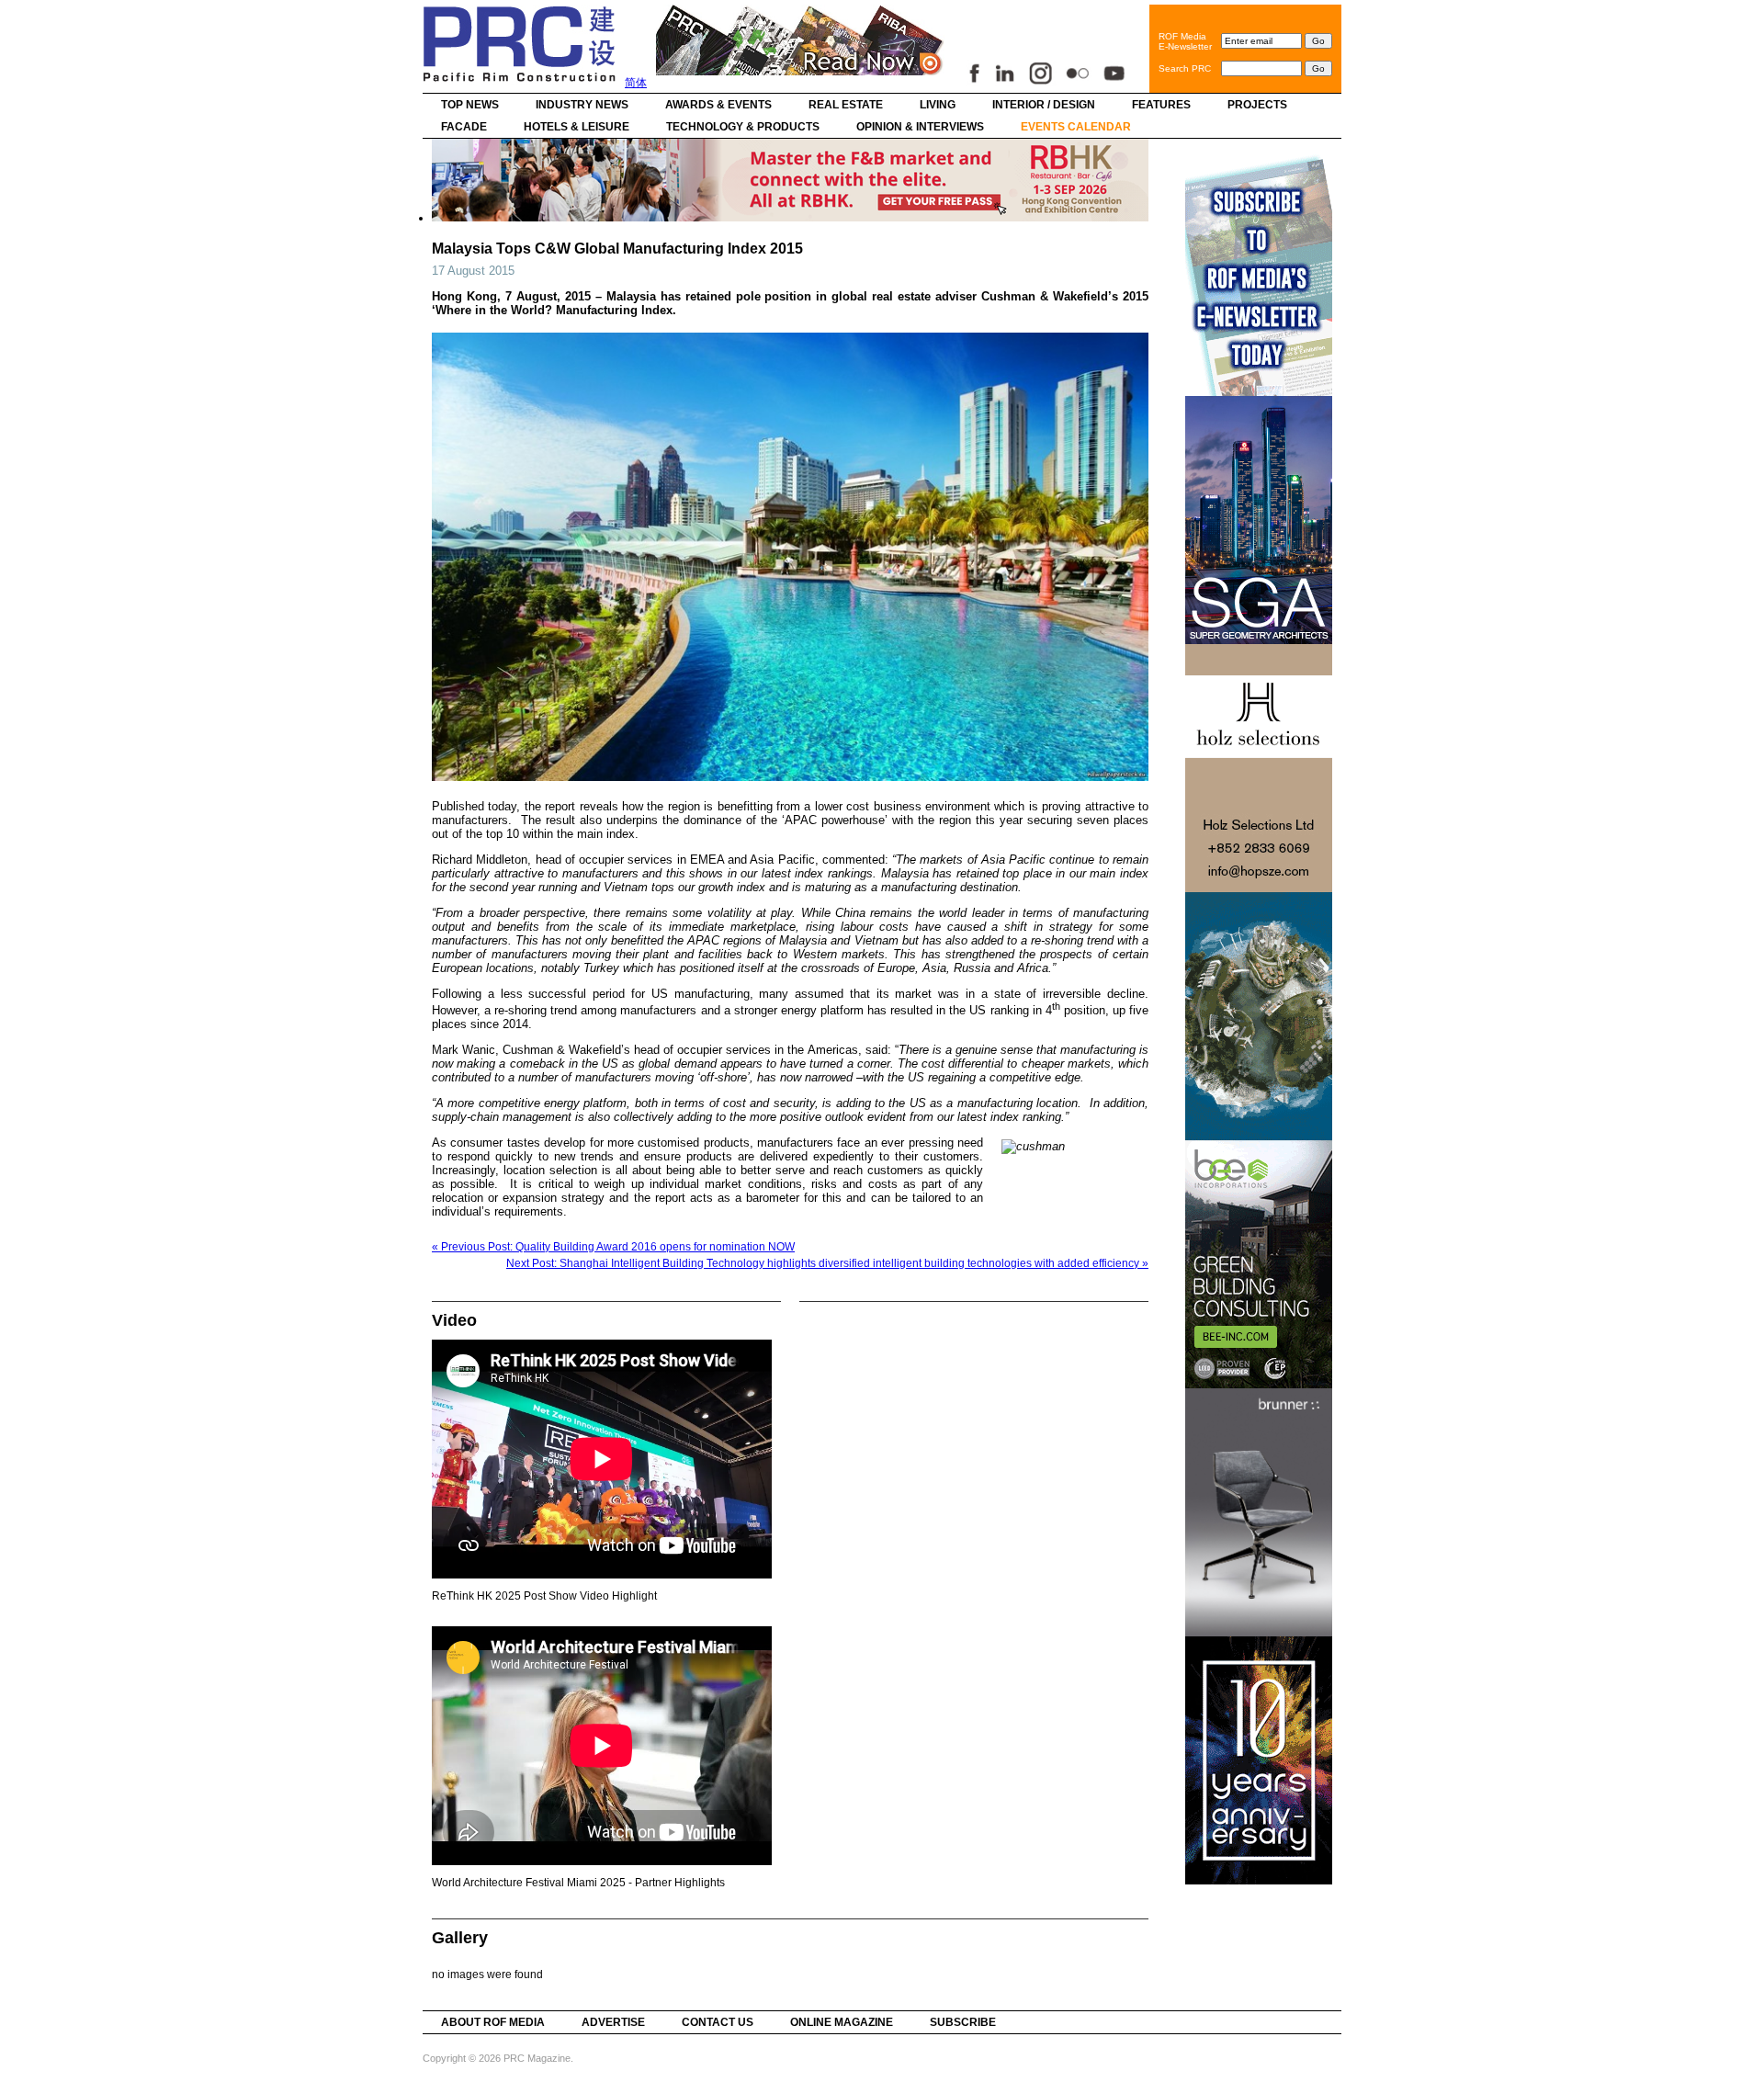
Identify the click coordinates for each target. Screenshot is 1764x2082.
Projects (1257, 105)
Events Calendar (1076, 127)
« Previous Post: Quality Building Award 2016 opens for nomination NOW (613, 1247)
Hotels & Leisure (577, 127)
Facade (464, 127)
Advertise (613, 2022)
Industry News (582, 105)
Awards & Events (718, 105)
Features (1161, 105)
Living (938, 105)
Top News (470, 105)
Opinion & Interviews (920, 127)
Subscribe (963, 2022)
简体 (636, 83)
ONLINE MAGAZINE (842, 2022)
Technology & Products (743, 127)
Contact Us (718, 2022)
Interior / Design (1044, 105)
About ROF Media (493, 2022)
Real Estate (846, 105)
